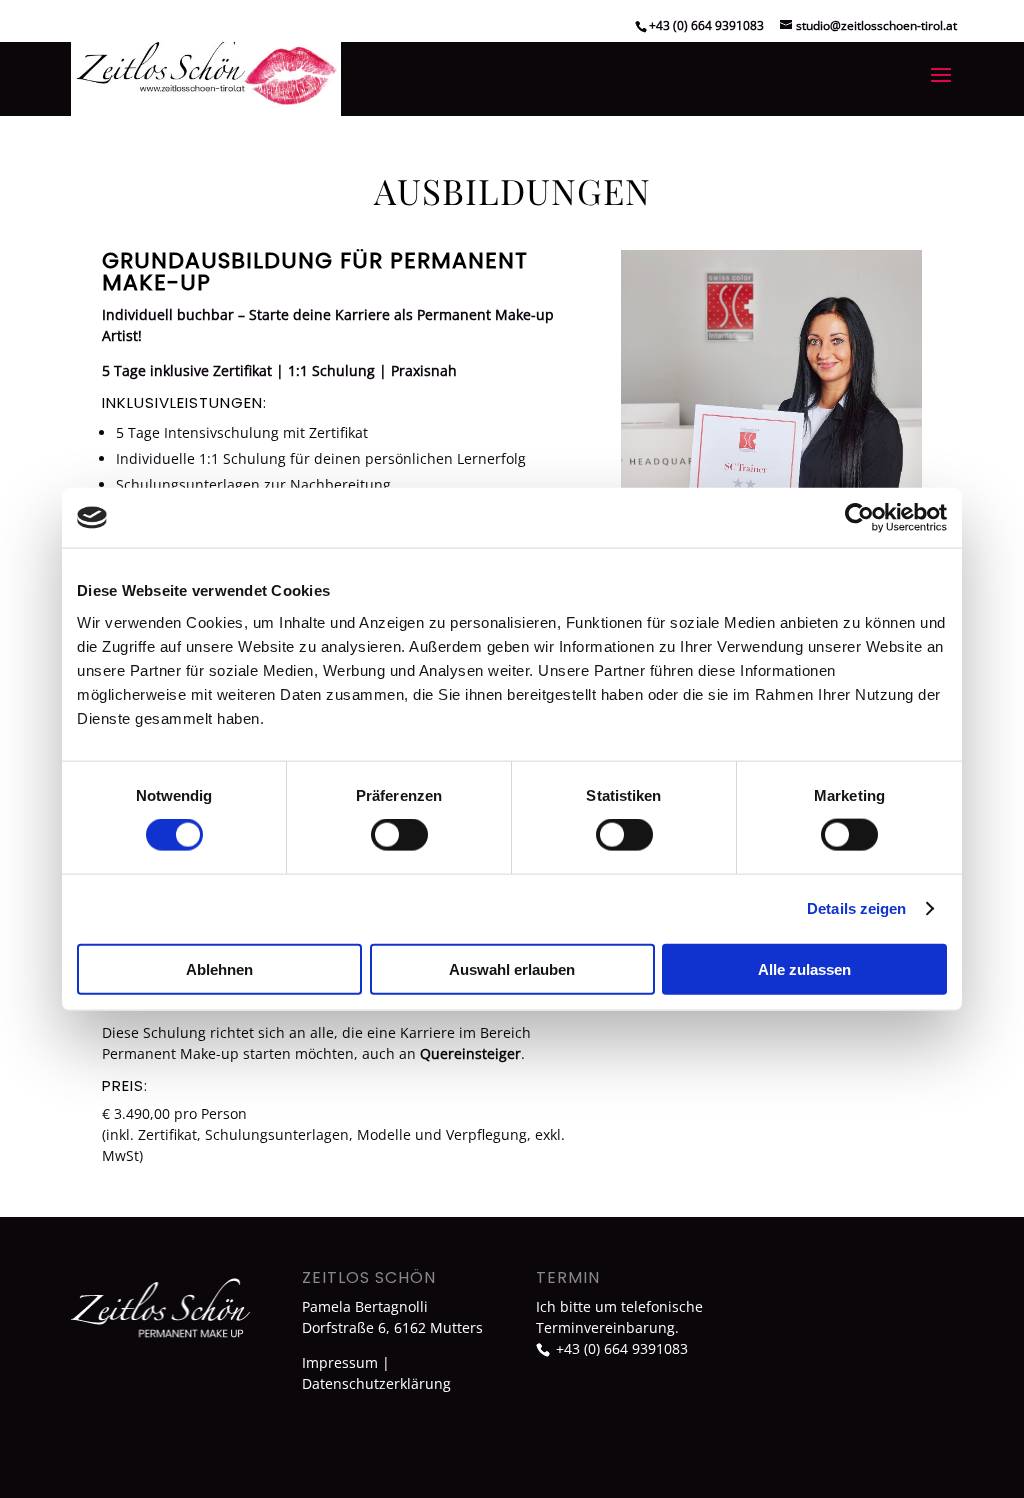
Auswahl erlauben (512, 968)
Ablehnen (219, 968)
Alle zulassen (804, 968)
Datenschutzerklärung (376, 1383)
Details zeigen (856, 908)
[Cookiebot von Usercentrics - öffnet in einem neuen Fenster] (859, 518)
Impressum (340, 1362)
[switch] (399, 835)
